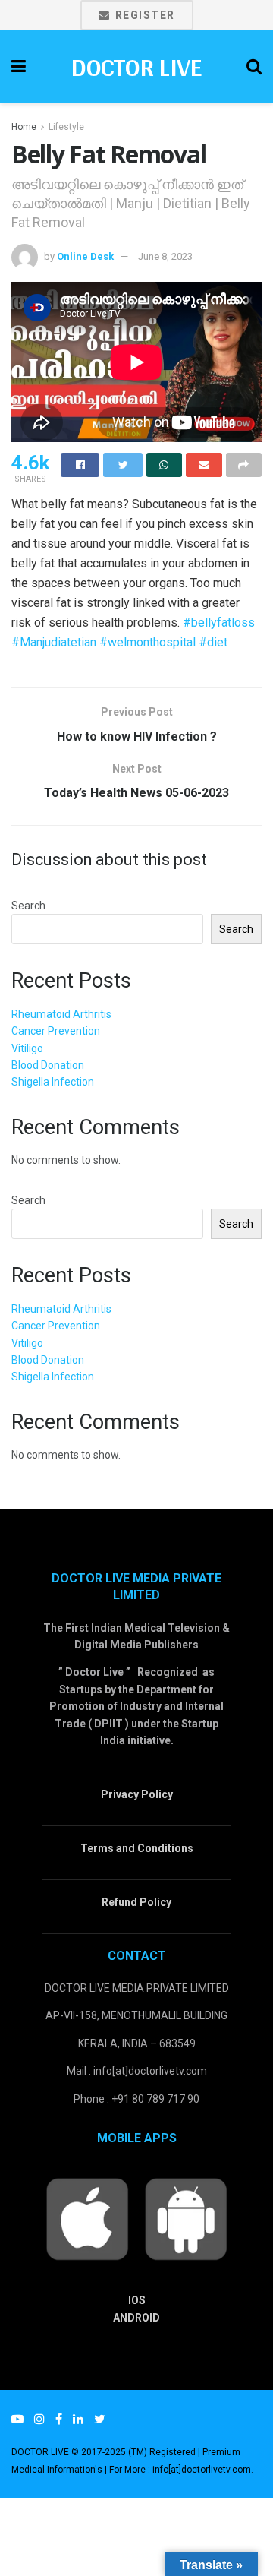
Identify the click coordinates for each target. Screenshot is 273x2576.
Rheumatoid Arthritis (61, 1014)
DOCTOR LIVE (136, 67)
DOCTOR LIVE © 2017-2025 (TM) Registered (105, 2452)
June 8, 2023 (165, 256)
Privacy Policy (137, 1794)
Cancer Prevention (56, 1031)
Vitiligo (27, 1048)
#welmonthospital (147, 642)
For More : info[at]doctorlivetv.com (180, 2470)
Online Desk (85, 256)
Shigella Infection (53, 1082)
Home (24, 127)
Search (28, 906)
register (143, 15)
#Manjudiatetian (54, 642)
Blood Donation (48, 1065)
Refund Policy (136, 1902)
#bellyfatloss (219, 623)
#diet (213, 642)
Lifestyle (66, 127)
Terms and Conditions (137, 1848)
